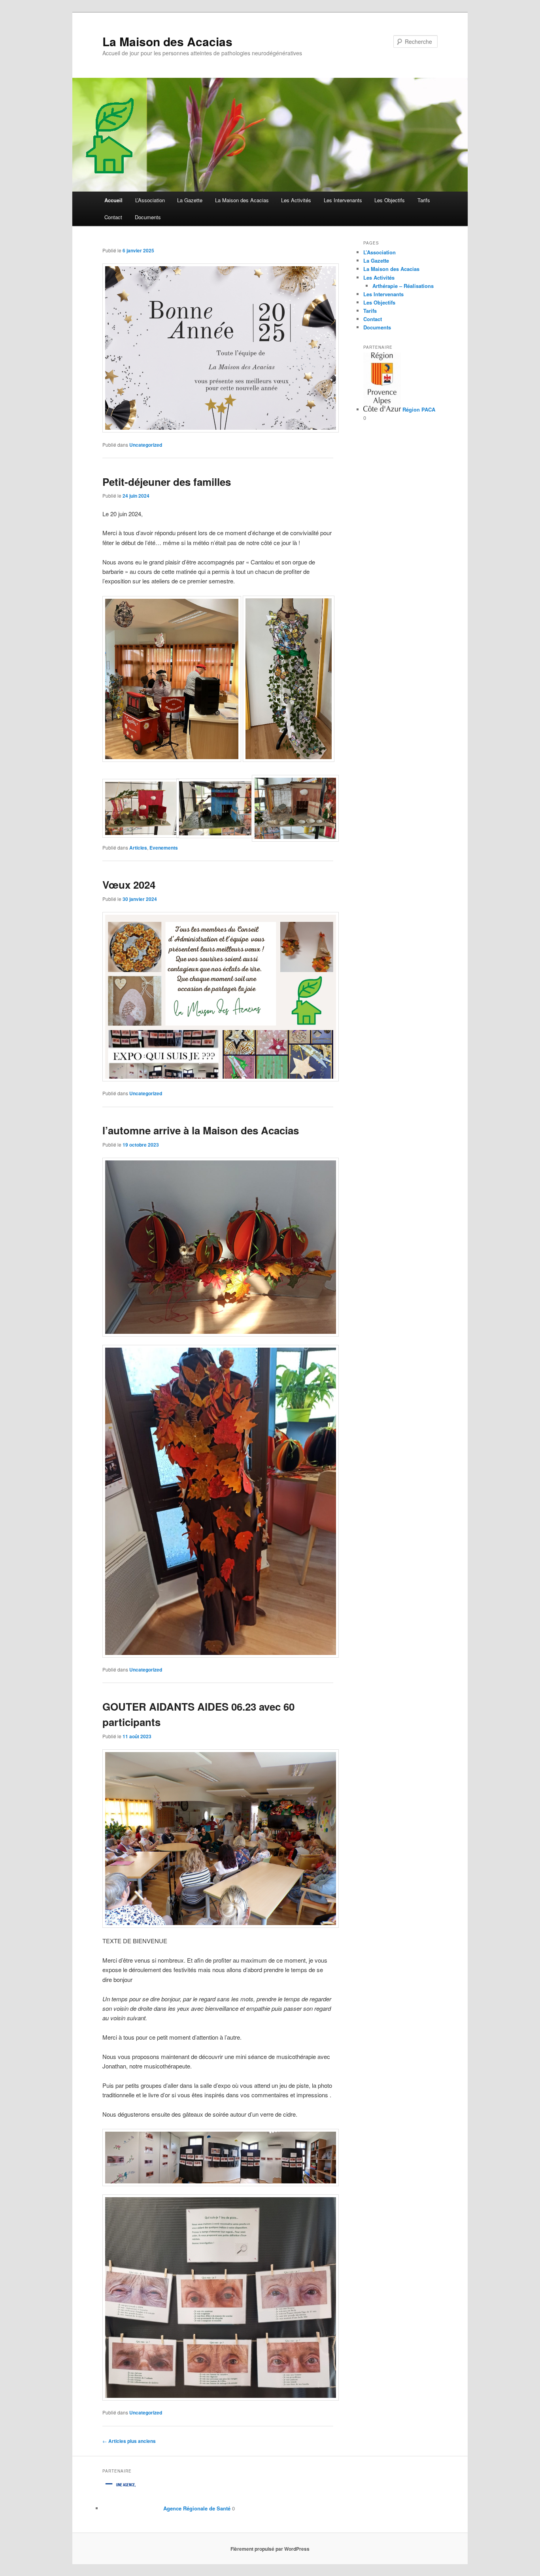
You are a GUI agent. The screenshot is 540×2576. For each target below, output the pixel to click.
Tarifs (424, 200)
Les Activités (296, 200)
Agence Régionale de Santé (196, 2508)
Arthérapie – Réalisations (403, 286)
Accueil (113, 200)
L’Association (150, 200)
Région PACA (418, 409)
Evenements (164, 848)
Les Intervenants (343, 200)
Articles (138, 848)
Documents (148, 217)
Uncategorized (146, 445)
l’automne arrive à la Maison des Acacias (201, 1130)
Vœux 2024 (129, 885)
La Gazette (190, 200)
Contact (113, 217)
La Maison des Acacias (167, 41)
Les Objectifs (390, 200)
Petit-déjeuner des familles (167, 482)
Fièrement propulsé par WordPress (270, 2549)
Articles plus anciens (129, 2441)
